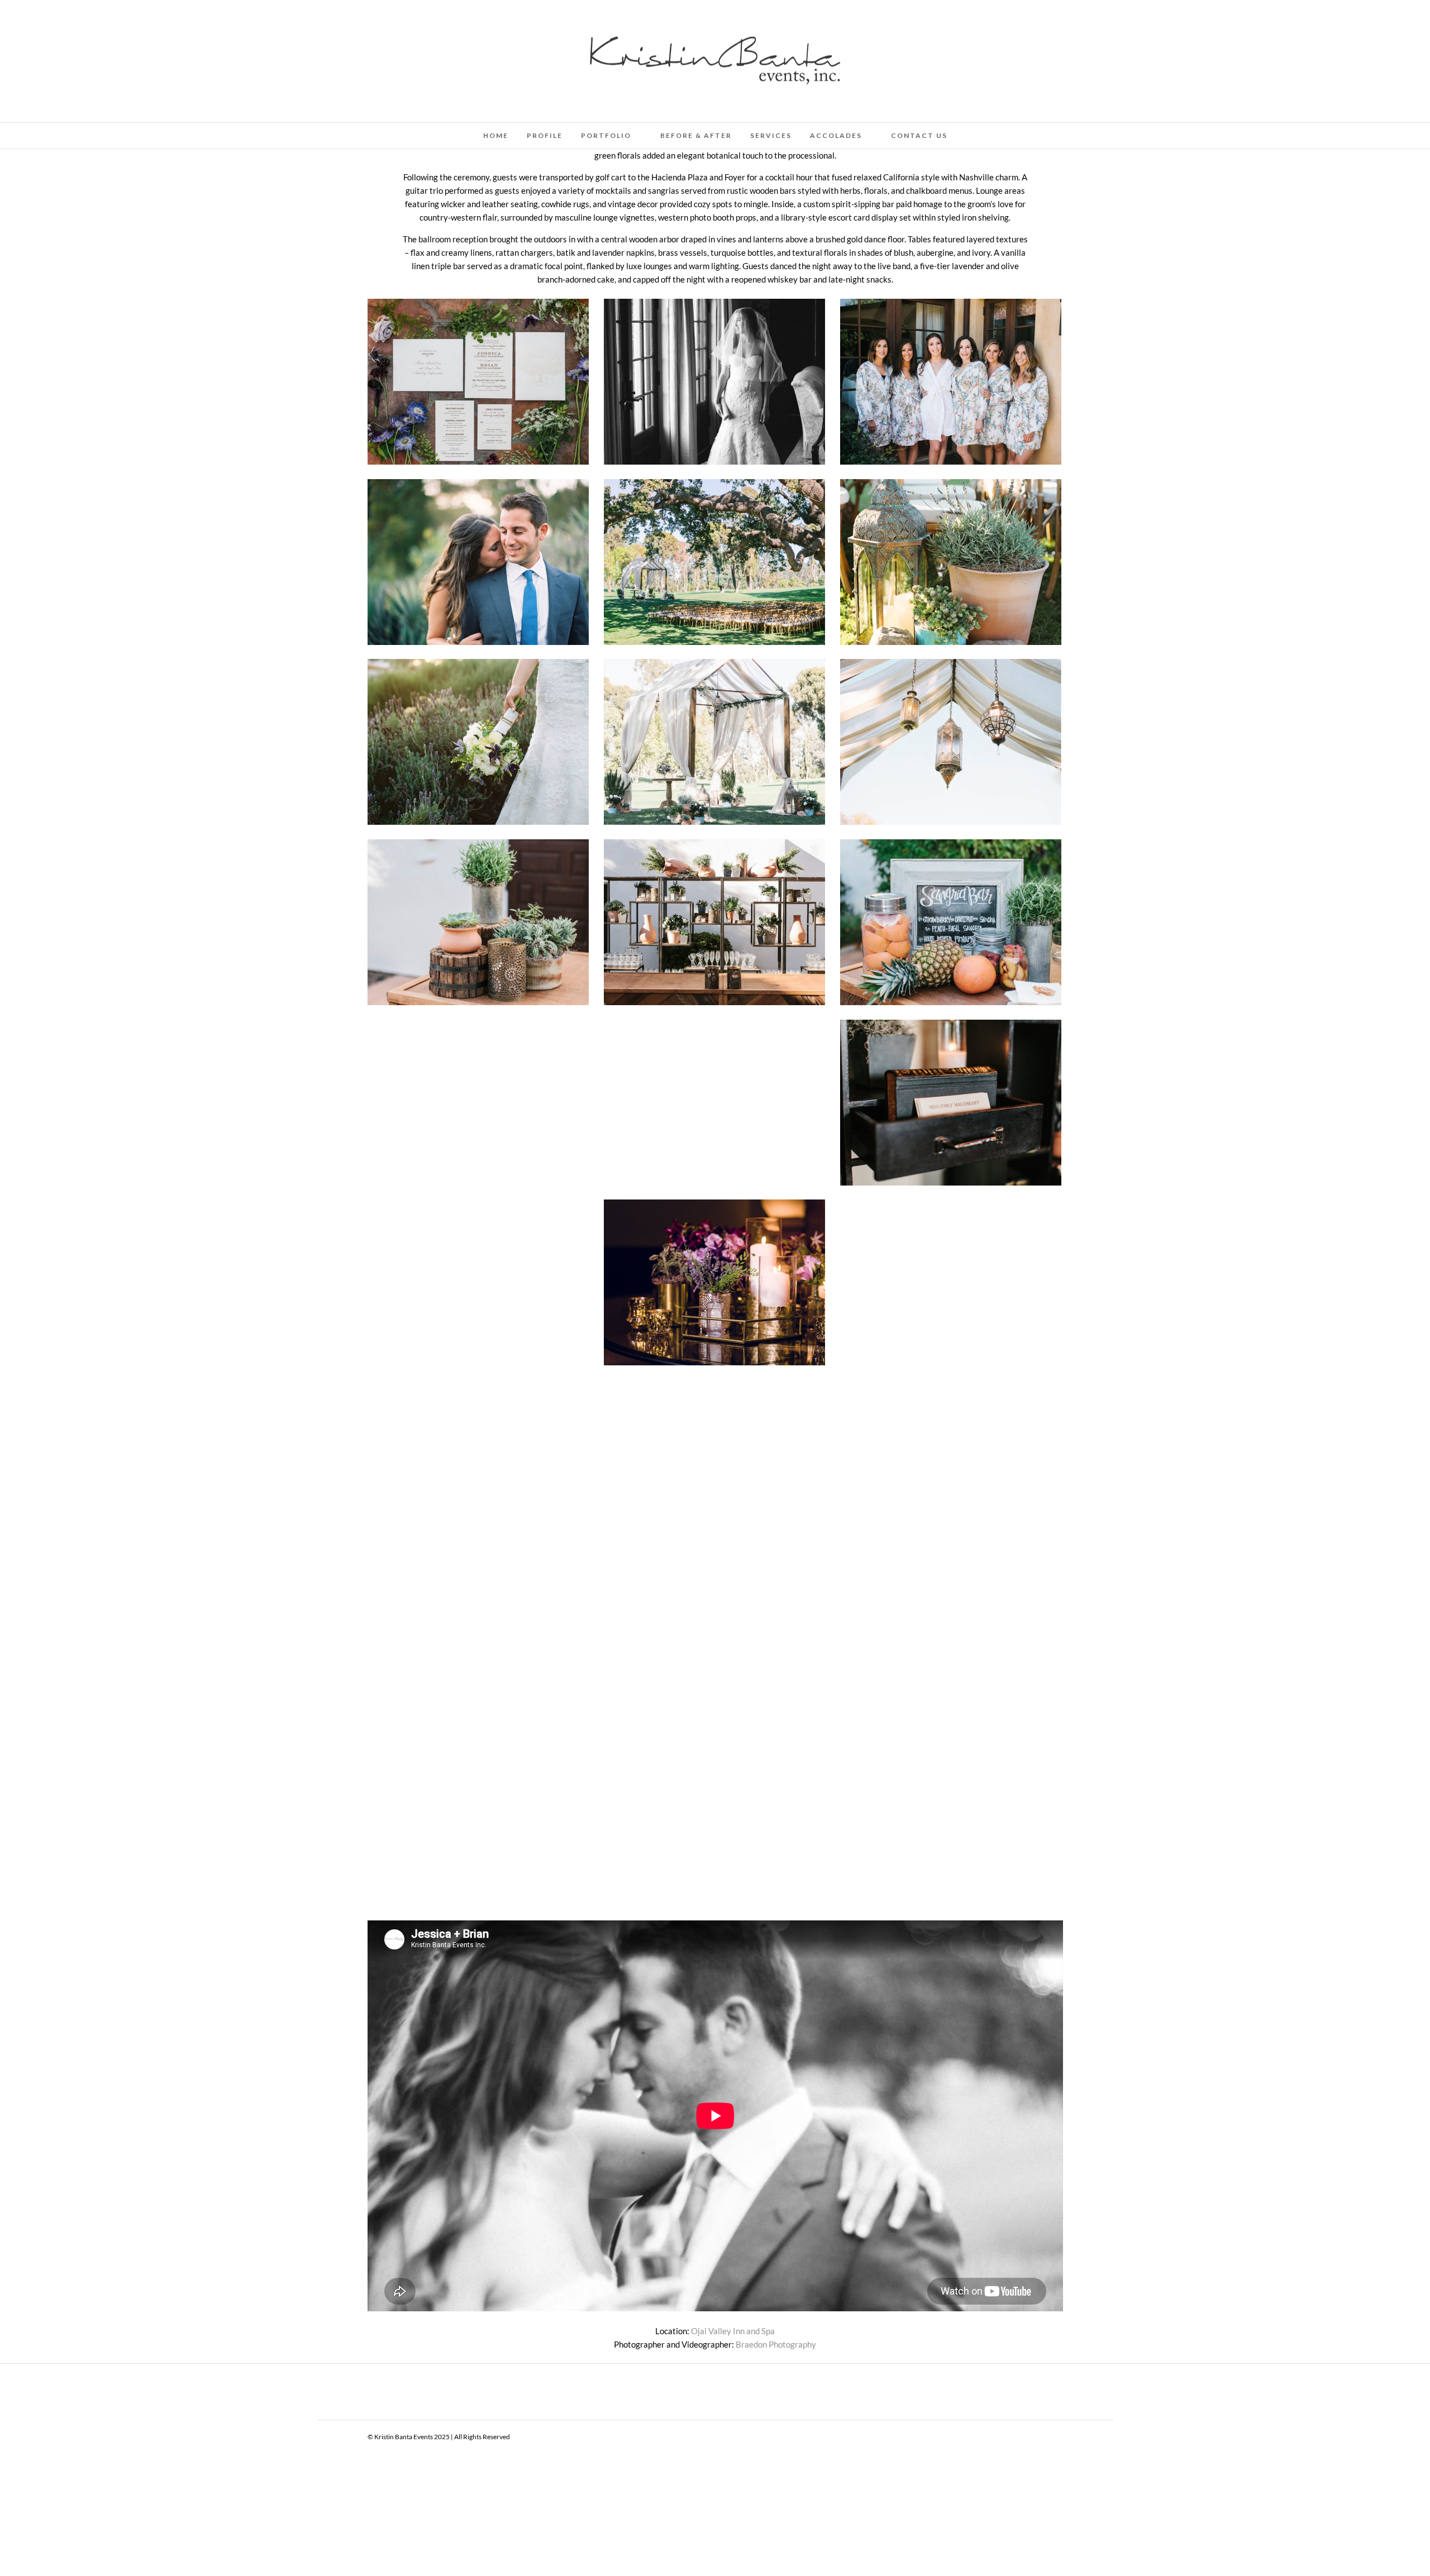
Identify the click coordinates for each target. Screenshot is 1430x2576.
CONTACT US (919, 135)
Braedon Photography (776, 2344)
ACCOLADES (836, 135)
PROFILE (545, 135)
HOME (496, 135)
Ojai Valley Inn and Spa (733, 2331)
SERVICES (771, 135)
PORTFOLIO (606, 135)
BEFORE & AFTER (696, 135)
